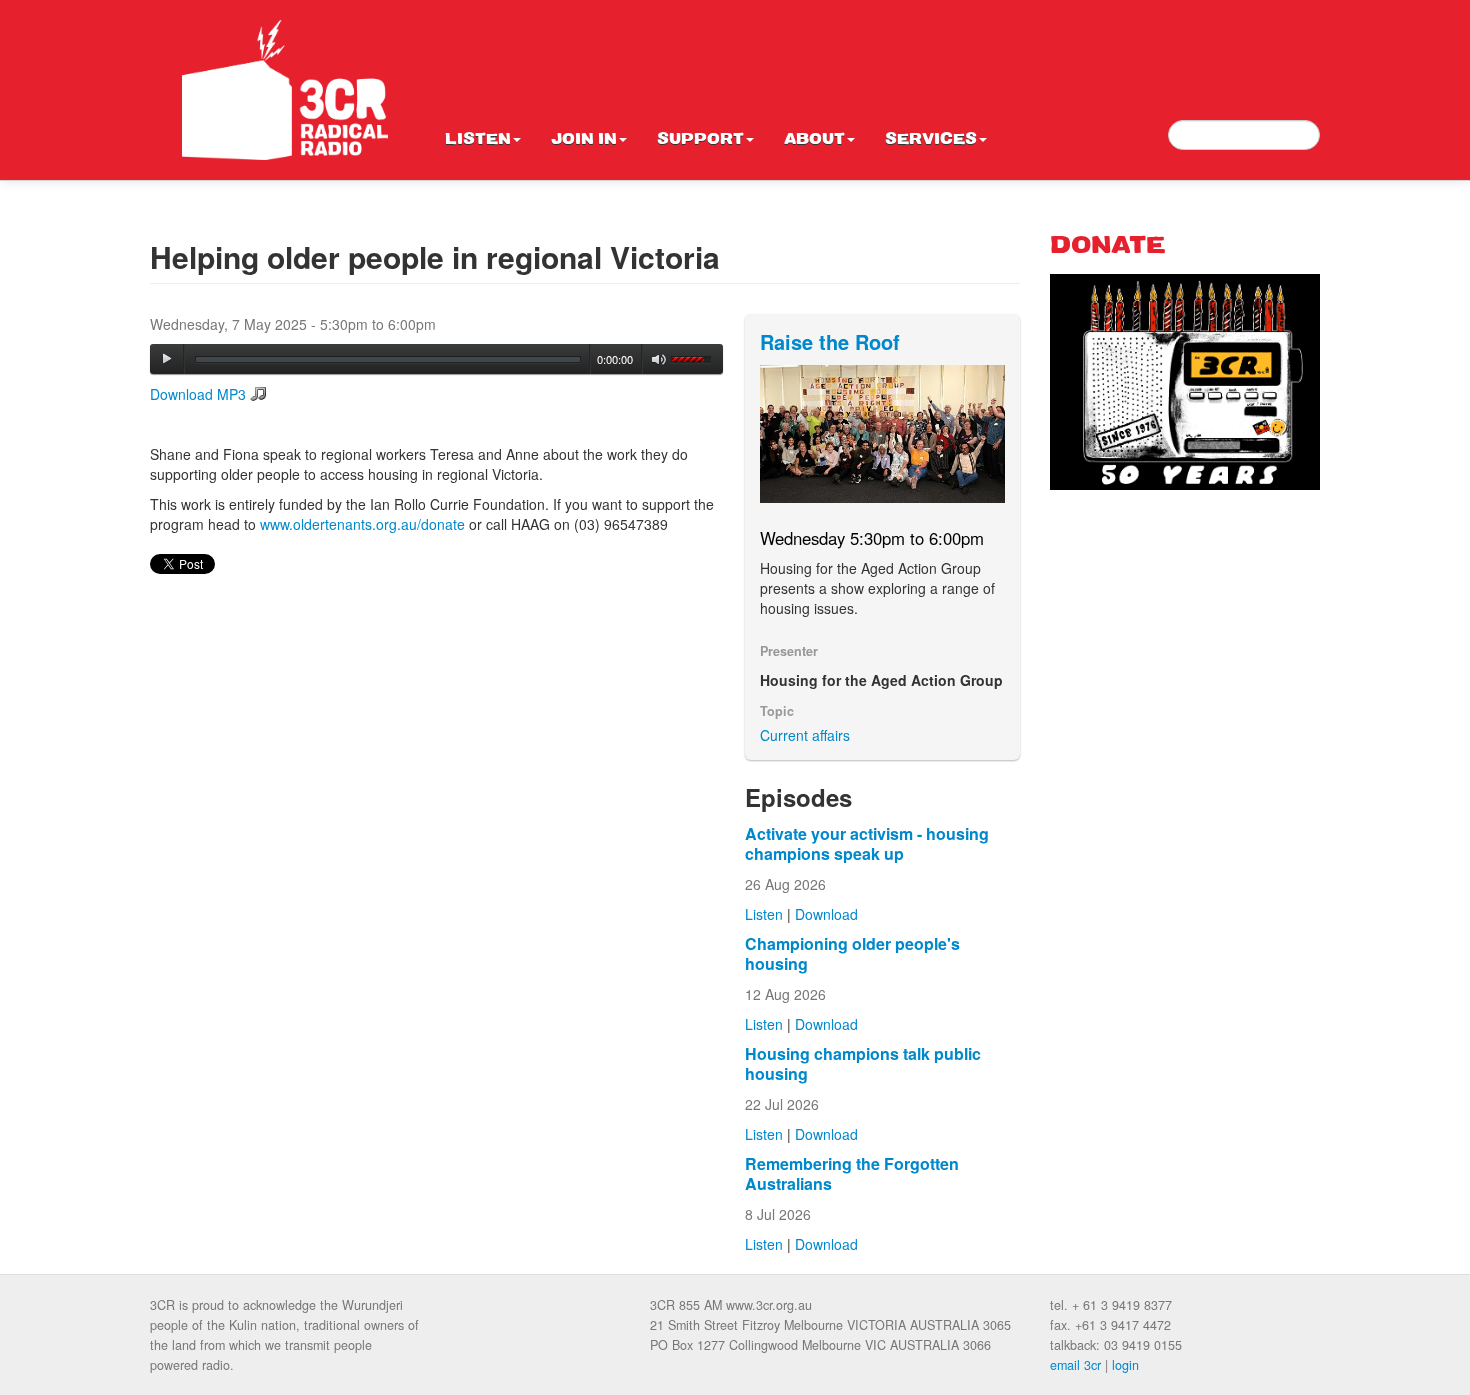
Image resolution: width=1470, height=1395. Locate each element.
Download (826, 914)
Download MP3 (198, 394)
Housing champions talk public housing (863, 1063)
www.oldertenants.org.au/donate (362, 524)
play (167, 359)
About (814, 140)
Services (931, 140)
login (1125, 1365)
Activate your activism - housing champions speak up (867, 843)
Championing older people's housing (852, 953)
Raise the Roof (830, 341)
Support (700, 140)
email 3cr (1075, 1365)
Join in (584, 140)
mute (659, 359)
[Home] (285, 90)
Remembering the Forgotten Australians (852, 1173)
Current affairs (805, 735)
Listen (478, 140)
